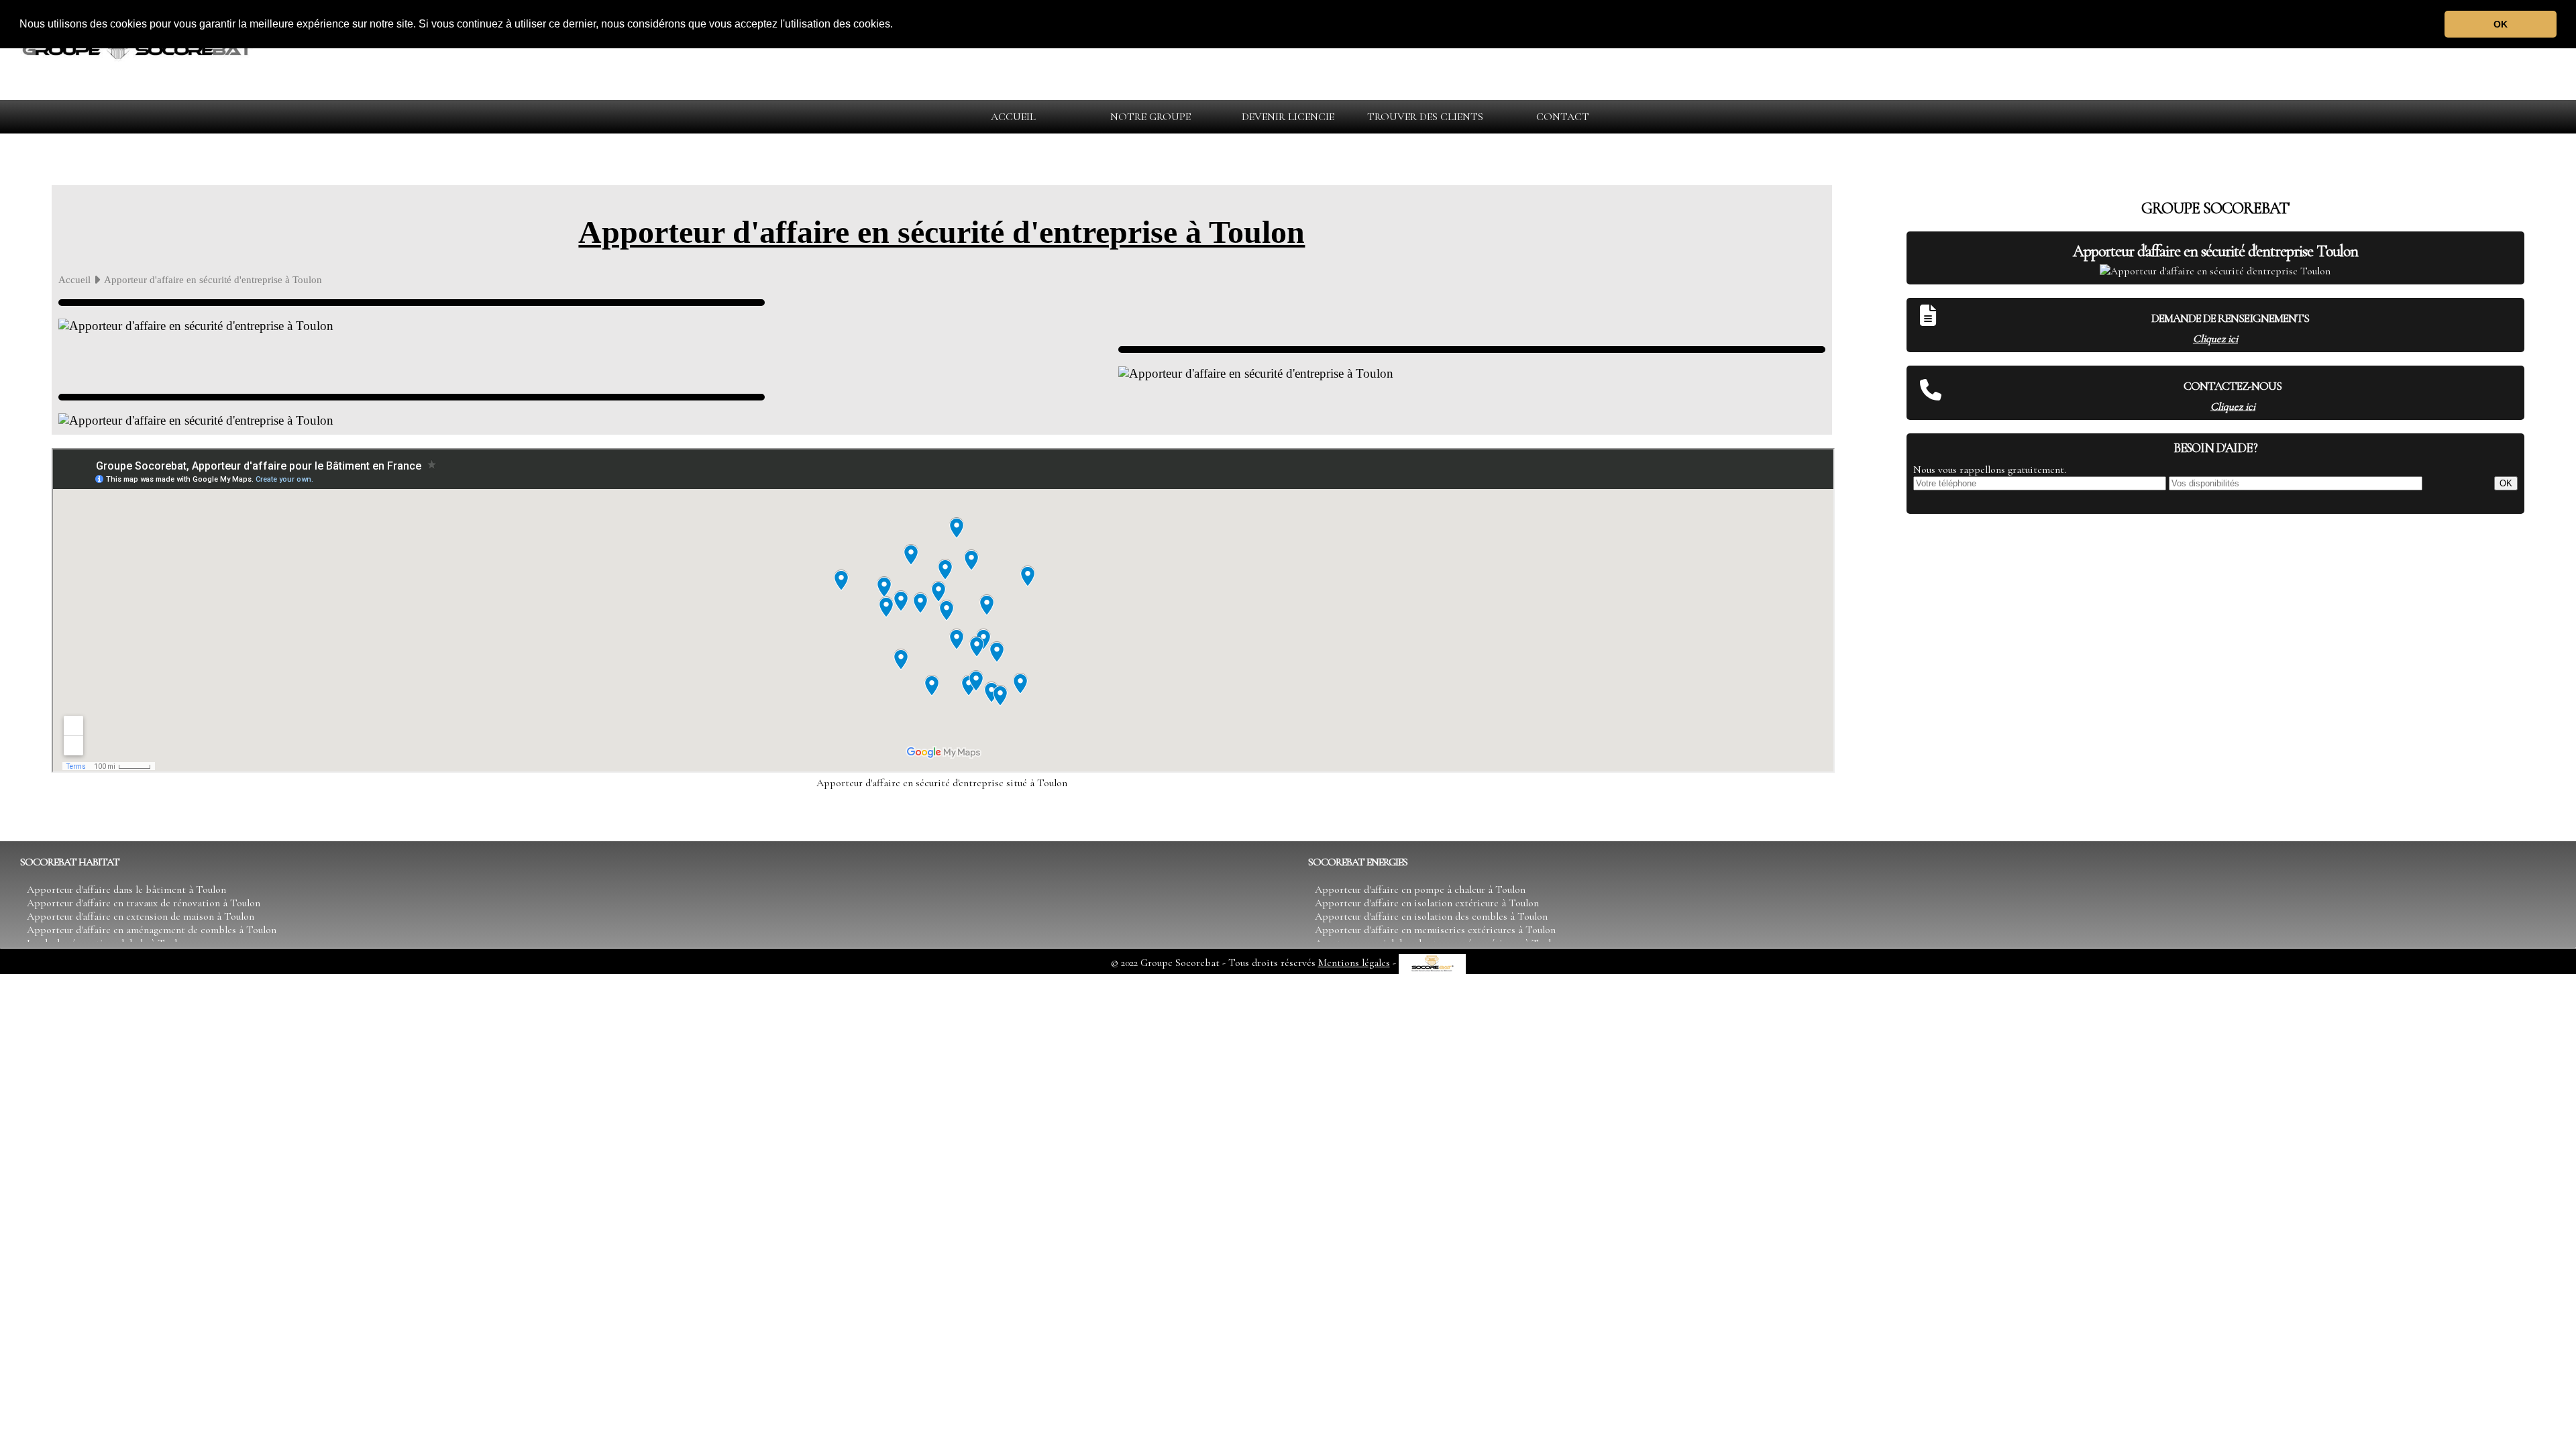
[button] (898, 25)
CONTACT (1563, 117)
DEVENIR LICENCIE (1288, 117)
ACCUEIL (1013, 117)
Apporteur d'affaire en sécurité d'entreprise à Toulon (942, 232)
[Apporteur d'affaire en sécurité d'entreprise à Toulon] (138, 73)
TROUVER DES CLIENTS (1425, 117)
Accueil (74, 279)
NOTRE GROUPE (1150, 117)
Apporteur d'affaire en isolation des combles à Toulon (1431, 916)
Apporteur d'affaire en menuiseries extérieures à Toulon (1435, 930)
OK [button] (2501, 24)
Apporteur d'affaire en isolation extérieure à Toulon (1427, 903)
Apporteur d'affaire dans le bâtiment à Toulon (126, 890)
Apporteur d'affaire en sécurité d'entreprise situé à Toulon (942, 783)
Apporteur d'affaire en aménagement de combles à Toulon (152, 930)
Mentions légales (1354, 963)
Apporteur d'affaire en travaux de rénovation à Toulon (144, 903)
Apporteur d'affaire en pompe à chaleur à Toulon (1420, 890)
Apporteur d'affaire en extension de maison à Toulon (141, 916)
